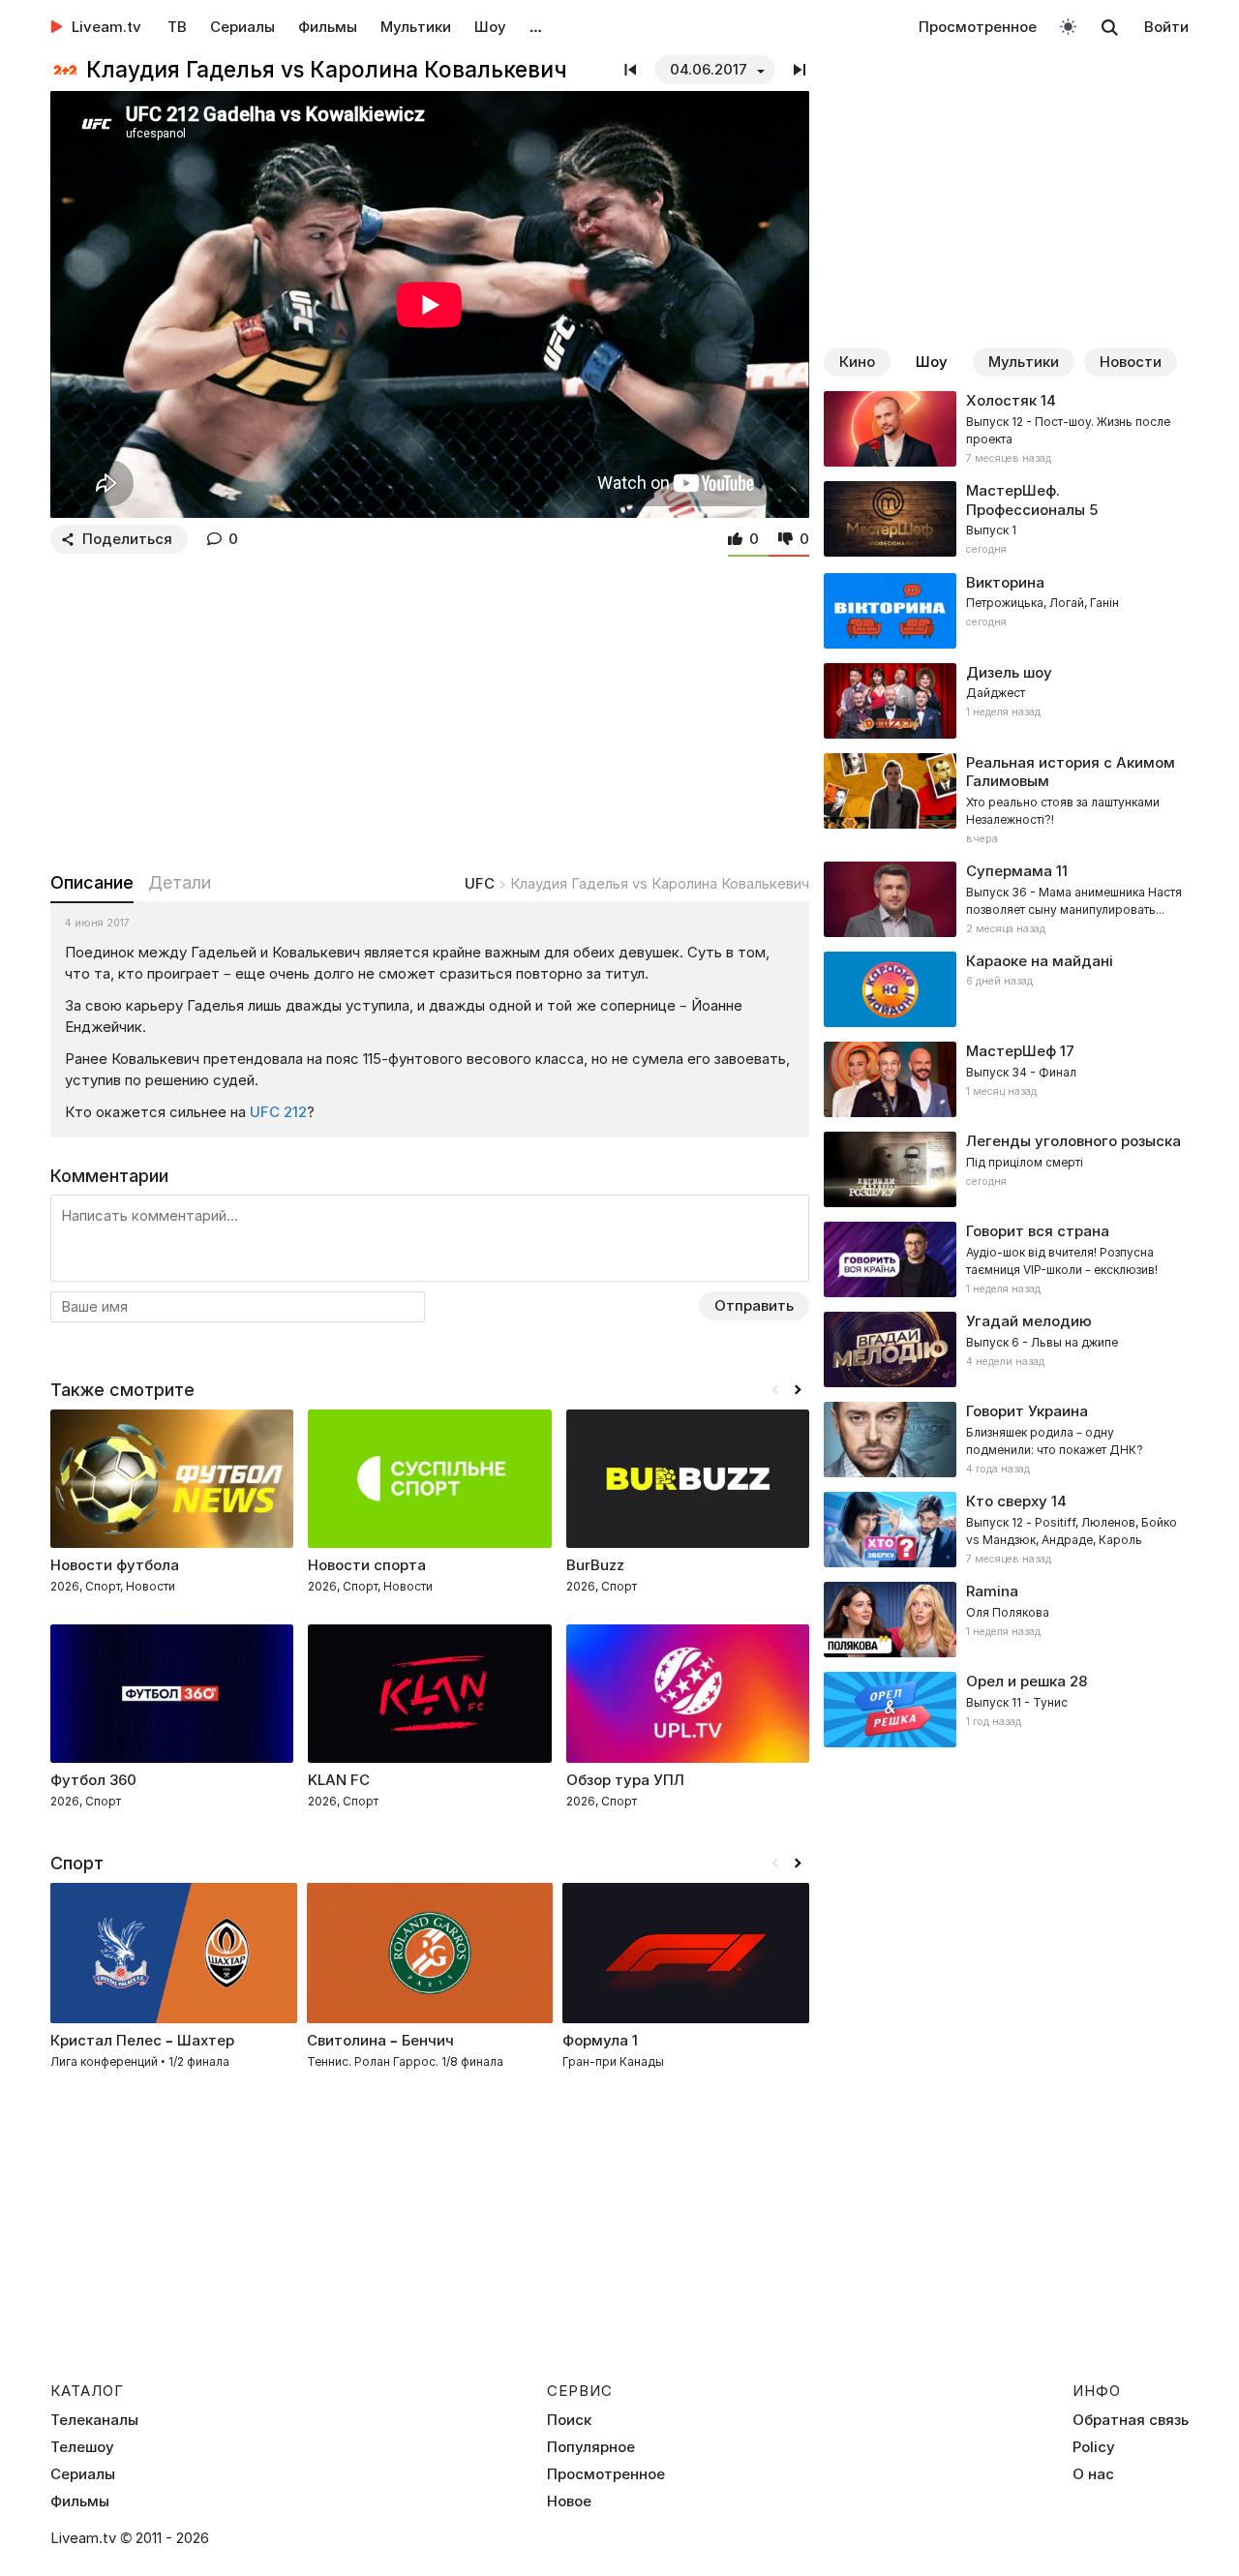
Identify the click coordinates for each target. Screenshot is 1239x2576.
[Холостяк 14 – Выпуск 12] (1006, 429)
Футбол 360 (93, 1780)
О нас (1093, 2474)
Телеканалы (94, 2420)
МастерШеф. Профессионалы (1026, 500)
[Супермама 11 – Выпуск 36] (1006, 899)
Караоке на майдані (1040, 961)
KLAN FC (339, 1780)
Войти (1166, 27)
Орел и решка (1016, 1681)
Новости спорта (367, 1565)
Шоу (490, 27)
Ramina (992, 1591)
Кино (857, 362)
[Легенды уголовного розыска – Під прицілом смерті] (1006, 1169)
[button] (798, 1390)
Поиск (569, 2420)
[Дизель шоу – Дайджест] (1006, 701)
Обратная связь (1131, 2420)
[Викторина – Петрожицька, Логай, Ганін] (1006, 611)
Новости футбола (115, 1565)
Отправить (754, 1305)
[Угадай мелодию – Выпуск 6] (1006, 1349)
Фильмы (328, 27)
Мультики (416, 27)
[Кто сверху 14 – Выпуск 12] (1006, 1530)
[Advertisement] (430, 709)
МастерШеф (1011, 1051)
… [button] (536, 27)
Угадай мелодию (1029, 1321)
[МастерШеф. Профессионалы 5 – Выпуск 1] (1006, 520)
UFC (480, 883)
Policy (1094, 2447)
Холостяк (1001, 400)
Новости (1131, 362)
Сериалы (242, 27)
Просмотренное (978, 27)
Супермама (1009, 871)
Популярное (591, 2447)
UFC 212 (278, 1112)
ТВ (177, 27)
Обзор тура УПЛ (625, 1780)
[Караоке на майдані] (1006, 989)
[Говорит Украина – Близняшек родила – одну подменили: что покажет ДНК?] (1006, 1440)
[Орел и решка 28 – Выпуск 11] (1006, 1710)
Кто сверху (1007, 1501)
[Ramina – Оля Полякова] (1006, 1620)
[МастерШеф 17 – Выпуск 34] (1006, 1079)
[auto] (1068, 26)
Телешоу (82, 2447)
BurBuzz (595, 1565)
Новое (569, 2501)
